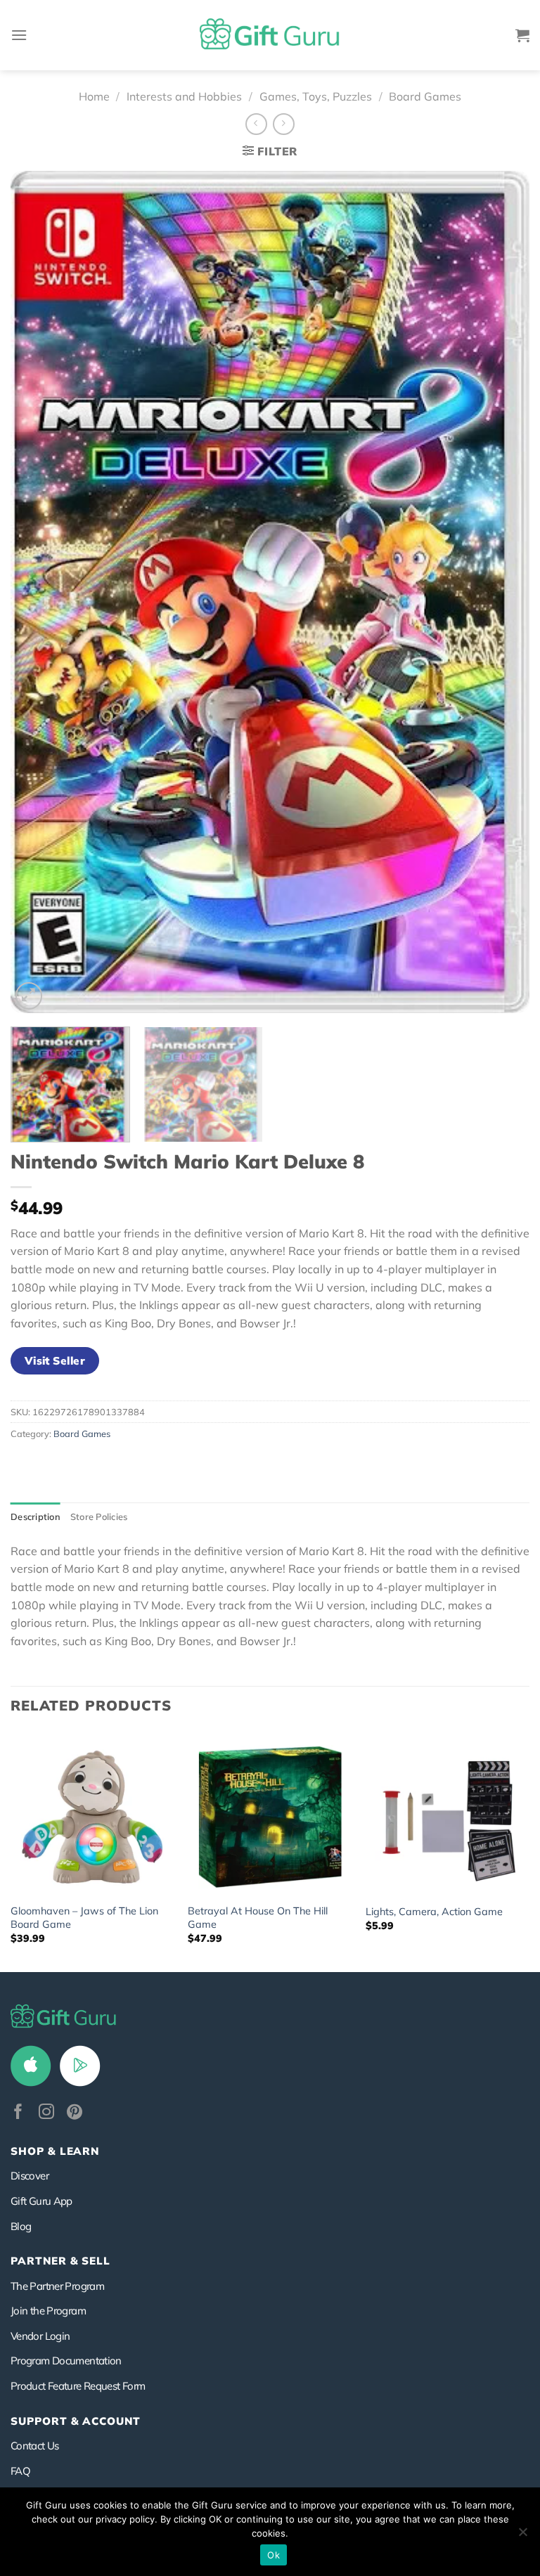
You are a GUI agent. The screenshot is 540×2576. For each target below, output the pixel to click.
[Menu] (19, 35)
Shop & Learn (55, 2151)
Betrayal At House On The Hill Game (258, 1918)
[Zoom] (29, 996)
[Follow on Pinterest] (75, 2113)
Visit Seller (55, 1360)
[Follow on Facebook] (18, 2113)
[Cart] (522, 35)
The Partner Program (57, 2286)
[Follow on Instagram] (46, 2113)
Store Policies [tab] (99, 1516)
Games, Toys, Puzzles (316, 96)
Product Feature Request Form (78, 2386)
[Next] (501, 592)
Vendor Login (40, 2336)
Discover (30, 2176)
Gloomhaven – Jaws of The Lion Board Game (84, 1918)
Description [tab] (36, 1516)
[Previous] (39, 592)
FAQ (20, 2471)
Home (94, 96)
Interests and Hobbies (184, 96)
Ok (274, 2555)
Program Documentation (66, 2361)
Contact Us (35, 2446)
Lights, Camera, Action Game (434, 1912)
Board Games (425, 96)
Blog (21, 2226)
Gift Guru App (41, 2201)
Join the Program (48, 2311)
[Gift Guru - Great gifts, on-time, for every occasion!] (270, 35)
